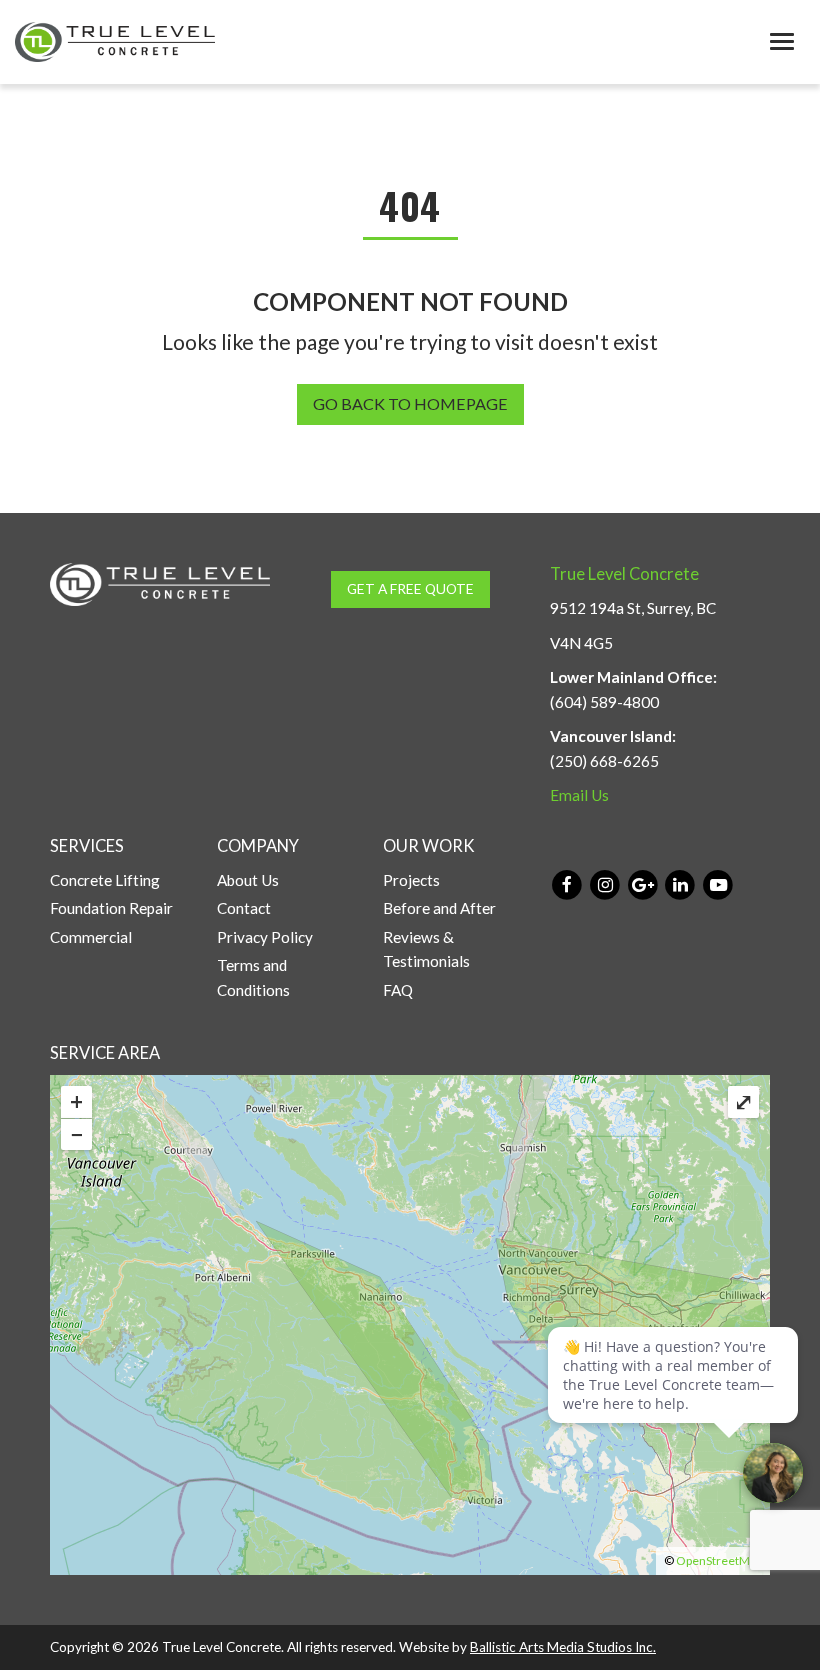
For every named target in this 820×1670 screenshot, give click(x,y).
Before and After (439, 908)
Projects (411, 880)
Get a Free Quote (410, 588)
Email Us (579, 795)
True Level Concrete (624, 574)
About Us (248, 880)
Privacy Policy (265, 937)
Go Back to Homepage (410, 403)
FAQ (398, 990)
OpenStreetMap (719, 1560)
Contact (244, 908)
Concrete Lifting (105, 880)
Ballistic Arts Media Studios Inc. (563, 1647)
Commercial (91, 937)
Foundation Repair (111, 908)
